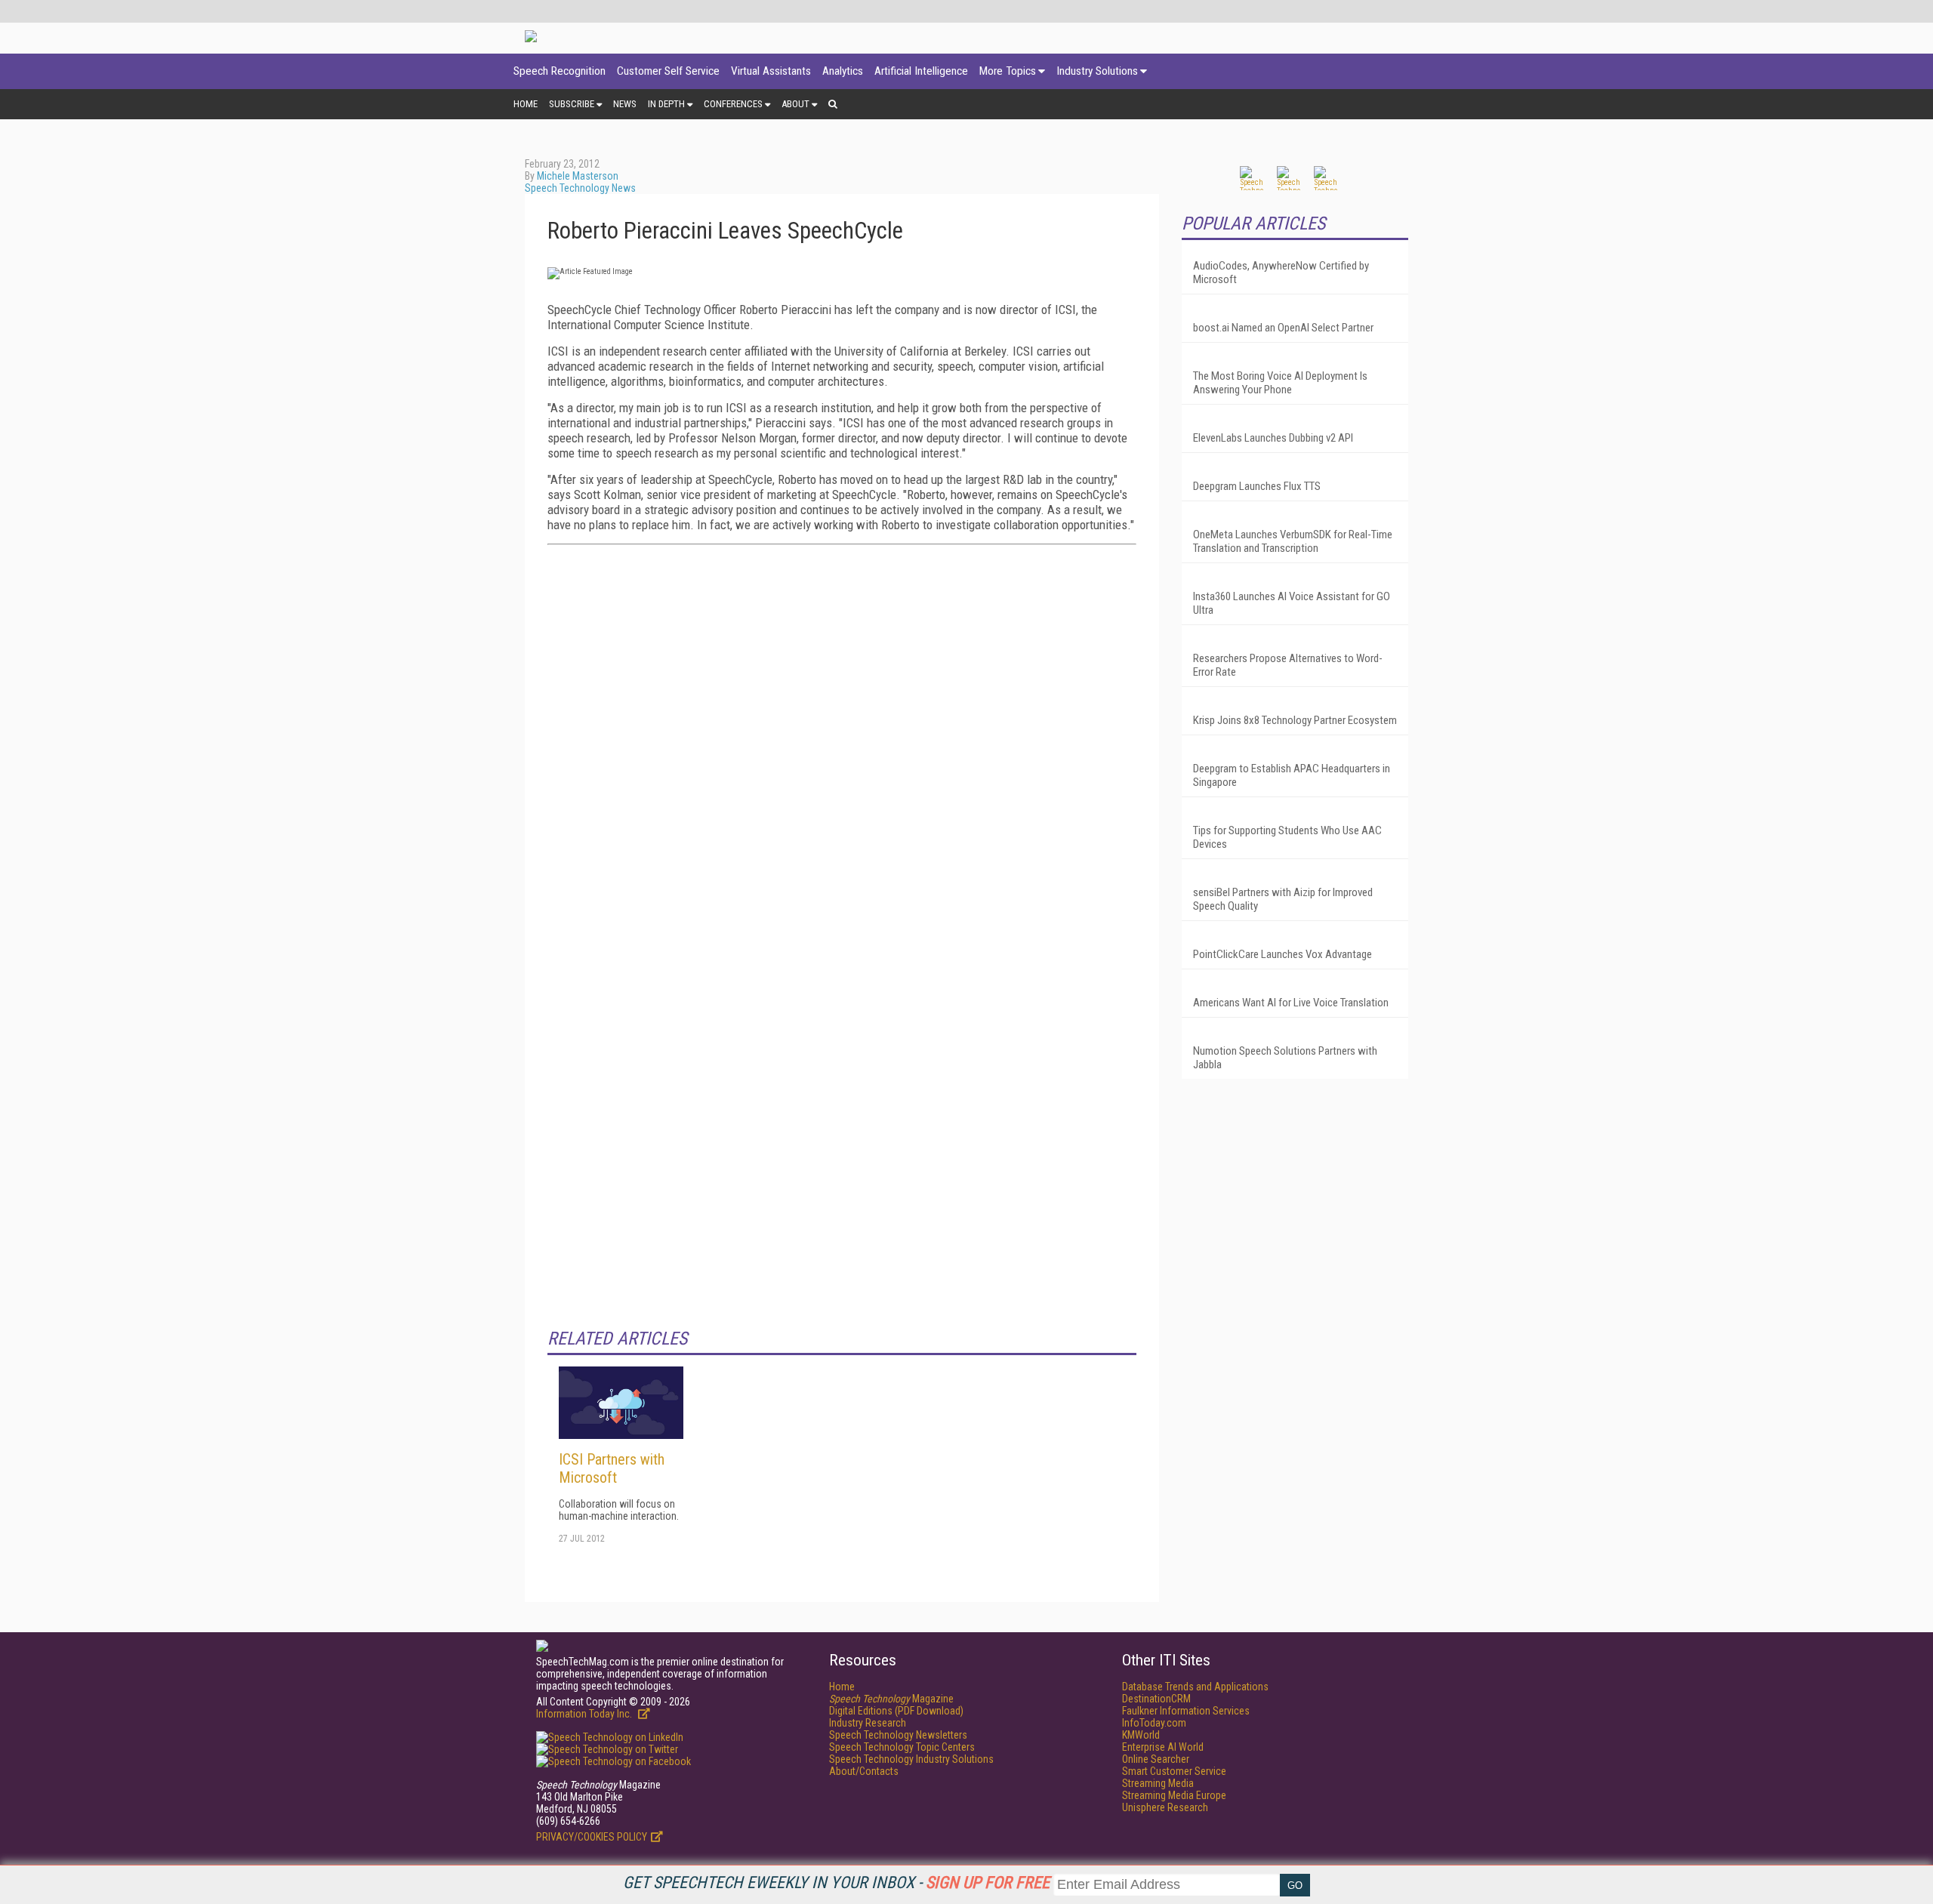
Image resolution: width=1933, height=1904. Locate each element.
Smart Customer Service (1174, 1771)
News (625, 104)
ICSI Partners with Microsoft (612, 1468)
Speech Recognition (560, 71)
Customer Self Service (668, 71)
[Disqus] (842, 745)
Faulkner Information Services (1186, 1711)
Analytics (843, 71)
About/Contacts (864, 1771)
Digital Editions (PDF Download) (896, 1711)
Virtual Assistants (771, 71)
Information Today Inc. (585, 1714)
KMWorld (1141, 1735)
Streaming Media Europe (1174, 1795)
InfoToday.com (1154, 1723)
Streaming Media (1158, 1783)
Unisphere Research (1165, 1807)
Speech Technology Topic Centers (902, 1747)
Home (526, 104)
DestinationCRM (1156, 1699)
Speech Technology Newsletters (898, 1735)
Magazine (891, 1699)
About (795, 104)
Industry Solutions (1097, 71)
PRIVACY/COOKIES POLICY (592, 1837)
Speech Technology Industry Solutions (911, 1759)
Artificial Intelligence (921, 71)
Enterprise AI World (1163, 1747)
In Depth (666, 104)
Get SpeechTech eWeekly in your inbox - (836, 1882)
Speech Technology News (580, 188)
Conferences (733, 104)
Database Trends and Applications (1195, 1687)
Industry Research (868, 1723)
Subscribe (572, 104)
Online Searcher (1156, 1759)
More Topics (1008, 71)
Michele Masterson (578, 176)
